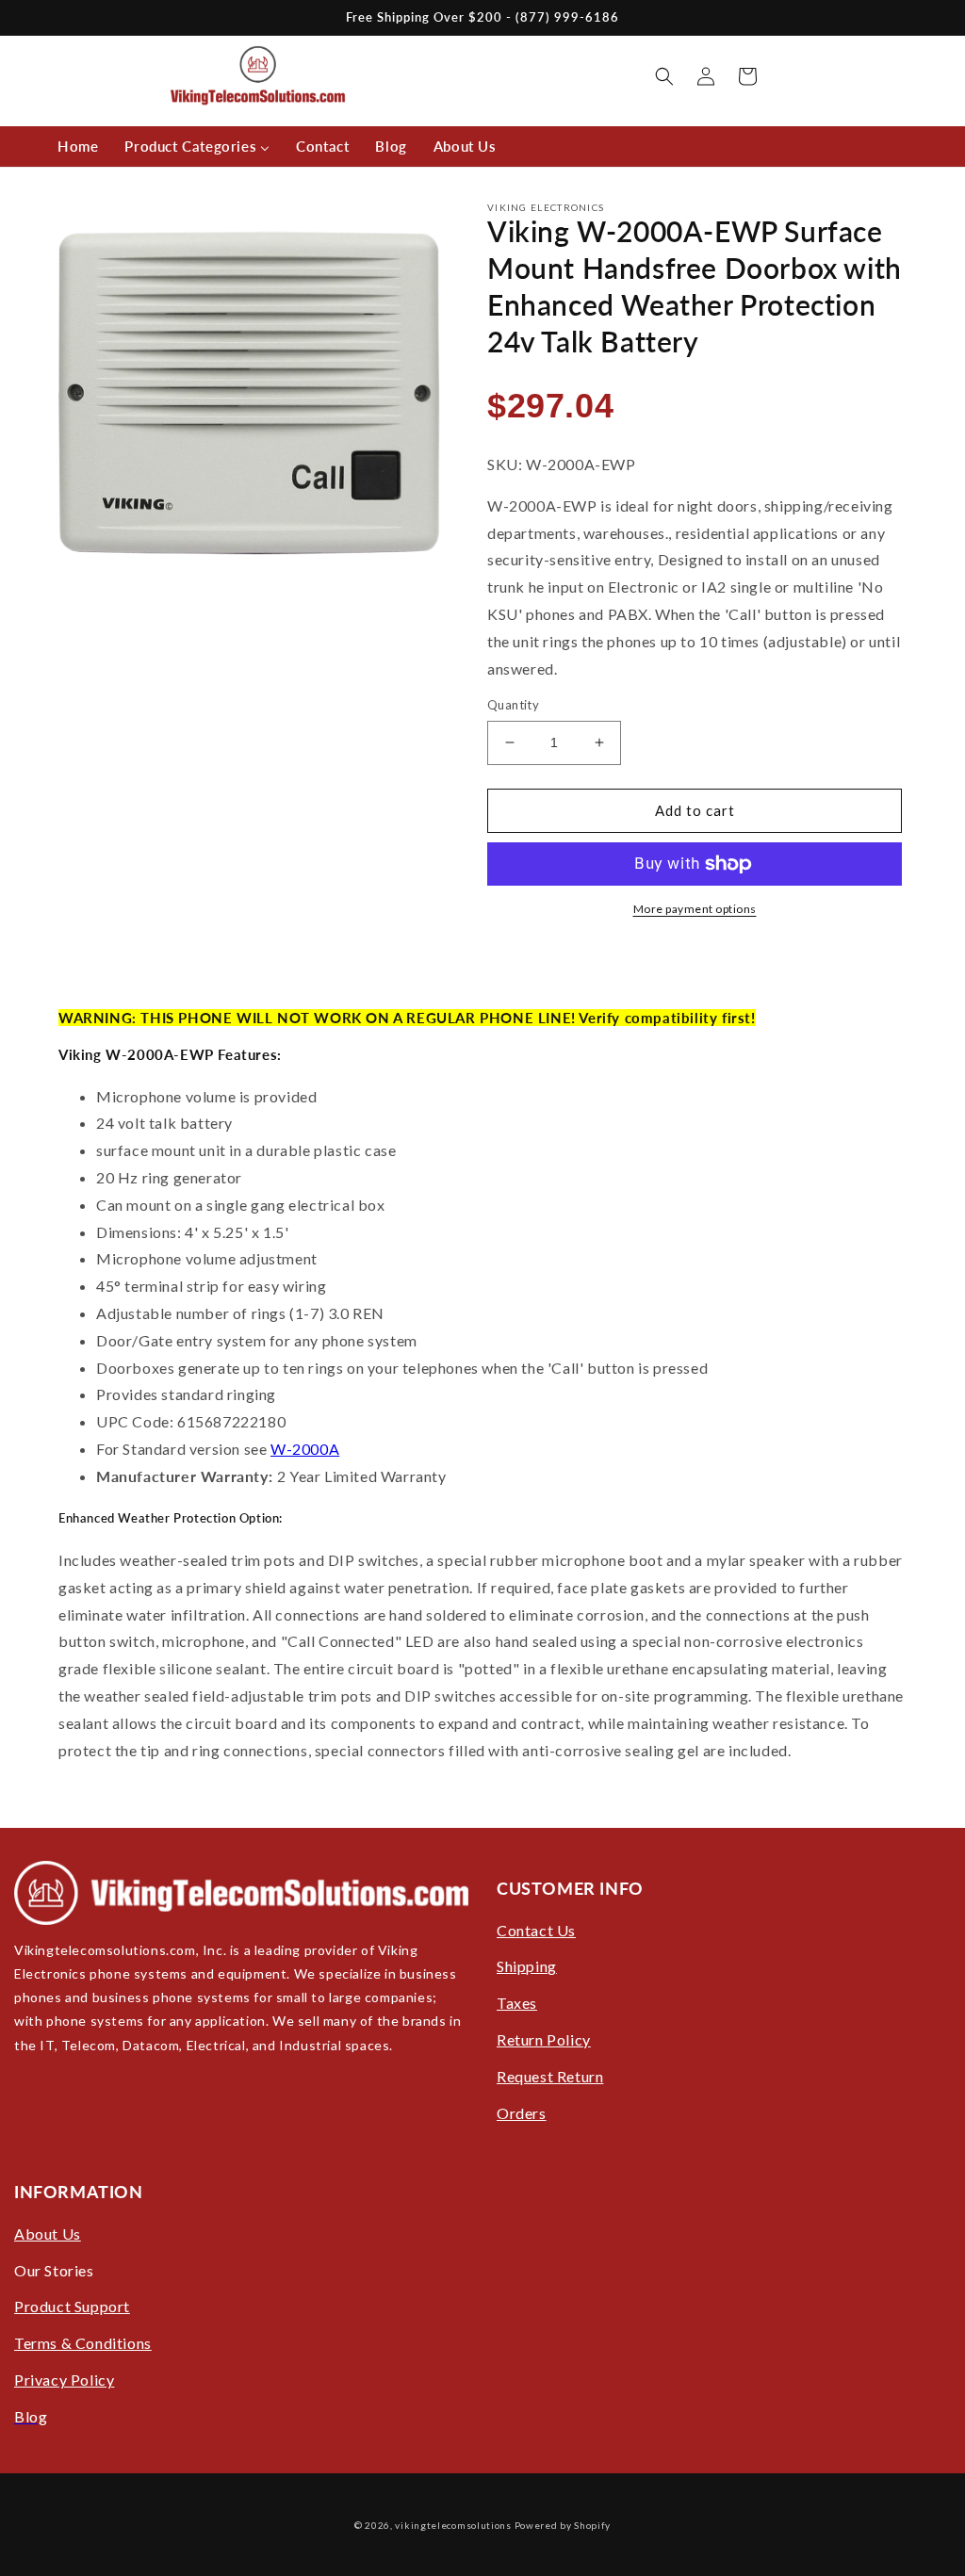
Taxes (517, 2003)
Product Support (72, 2306)
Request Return (550, 2076)
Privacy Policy (64, 2380)
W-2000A (305, 1449)
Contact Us (536, 1930)
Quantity (513, 705)
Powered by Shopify (563, 2525)
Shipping (527, 1966)
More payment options (695, 909)
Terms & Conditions (83, 2343)
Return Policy (544, 2039)
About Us (48, 2234)
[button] (664, 76)
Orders (522, 2113)
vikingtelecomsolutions (453, 2525)
